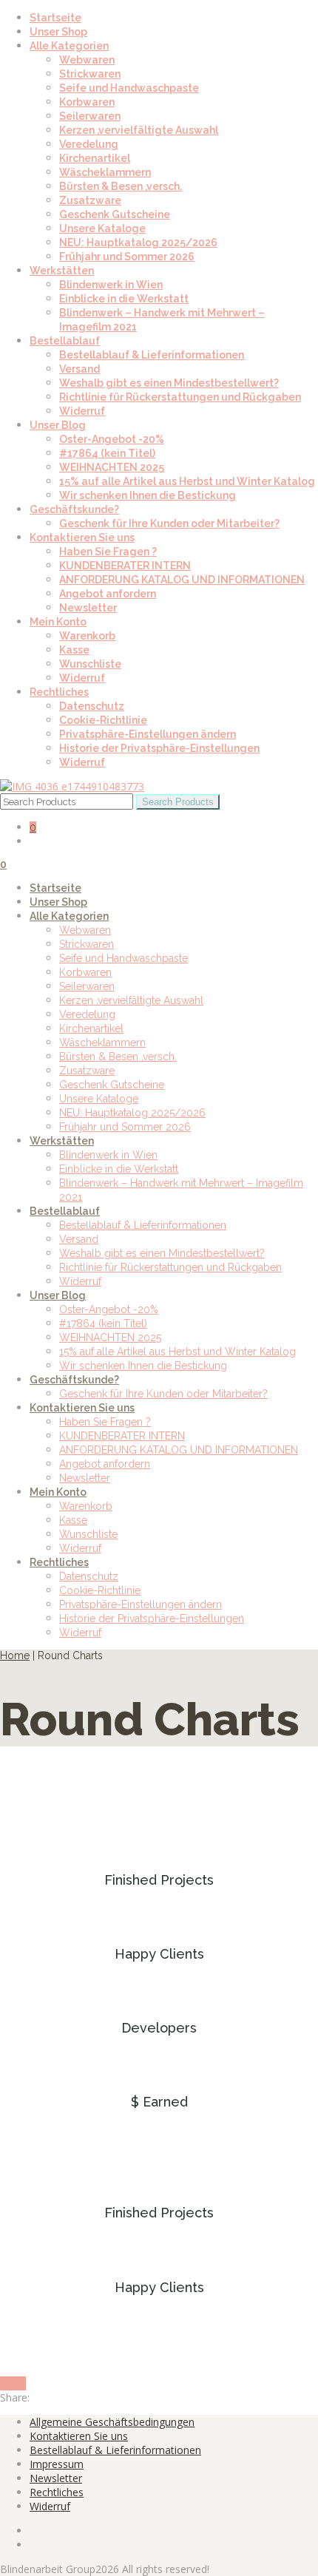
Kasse (74, 650)
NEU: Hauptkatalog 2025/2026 (138, 243)
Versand (79, 369)
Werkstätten (62, 271)
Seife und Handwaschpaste (129, 88)
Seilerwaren (90, 116)
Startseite (55, 18)
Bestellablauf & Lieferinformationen (152, 355)
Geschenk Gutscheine (115, 214)
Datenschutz (92, 706)
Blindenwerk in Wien (111, 285)
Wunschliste (90, 664)
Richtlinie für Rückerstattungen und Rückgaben (180, 397)
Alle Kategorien (69, 46)
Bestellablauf (65, 341)
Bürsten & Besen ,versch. (121, 186)
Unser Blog (58, 425)
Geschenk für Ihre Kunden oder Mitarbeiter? (169, 523)
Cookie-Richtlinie (103, 720)
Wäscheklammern (105, 172)
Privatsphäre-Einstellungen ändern (148, 734)
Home (15, 1655)
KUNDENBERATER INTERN (125, 566)
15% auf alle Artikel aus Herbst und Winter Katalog (187, 481)
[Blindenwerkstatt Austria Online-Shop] (72, 786)
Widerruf (82, 411)
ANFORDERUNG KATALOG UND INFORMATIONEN (182, 580)
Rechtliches (59, 692)
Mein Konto (58, 622)
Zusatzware (90, 200)
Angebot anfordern (108, 594)
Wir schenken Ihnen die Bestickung (148, 495)
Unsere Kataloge (102, 228)
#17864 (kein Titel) (107, 453)
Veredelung (89, 144)
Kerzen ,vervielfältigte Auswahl (139, 130)
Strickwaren (90, 74)
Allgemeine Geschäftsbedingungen (112, 2422)
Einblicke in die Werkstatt (124, 299)
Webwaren (87, 60)
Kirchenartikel (95, 158)
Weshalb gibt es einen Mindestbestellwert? (169, 383)
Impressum (57, 2464)
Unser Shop (58, 32)
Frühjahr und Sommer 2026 (127, 257)
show (13, 2383)
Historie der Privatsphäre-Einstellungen (159, 748)
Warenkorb (87, 636)
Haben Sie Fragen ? (108, 552)
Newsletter (88, 608)
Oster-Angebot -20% (112, 439)
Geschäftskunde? (74, 509)
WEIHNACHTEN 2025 (112, 467)
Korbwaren (87, 102)
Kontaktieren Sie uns (82, 538)
